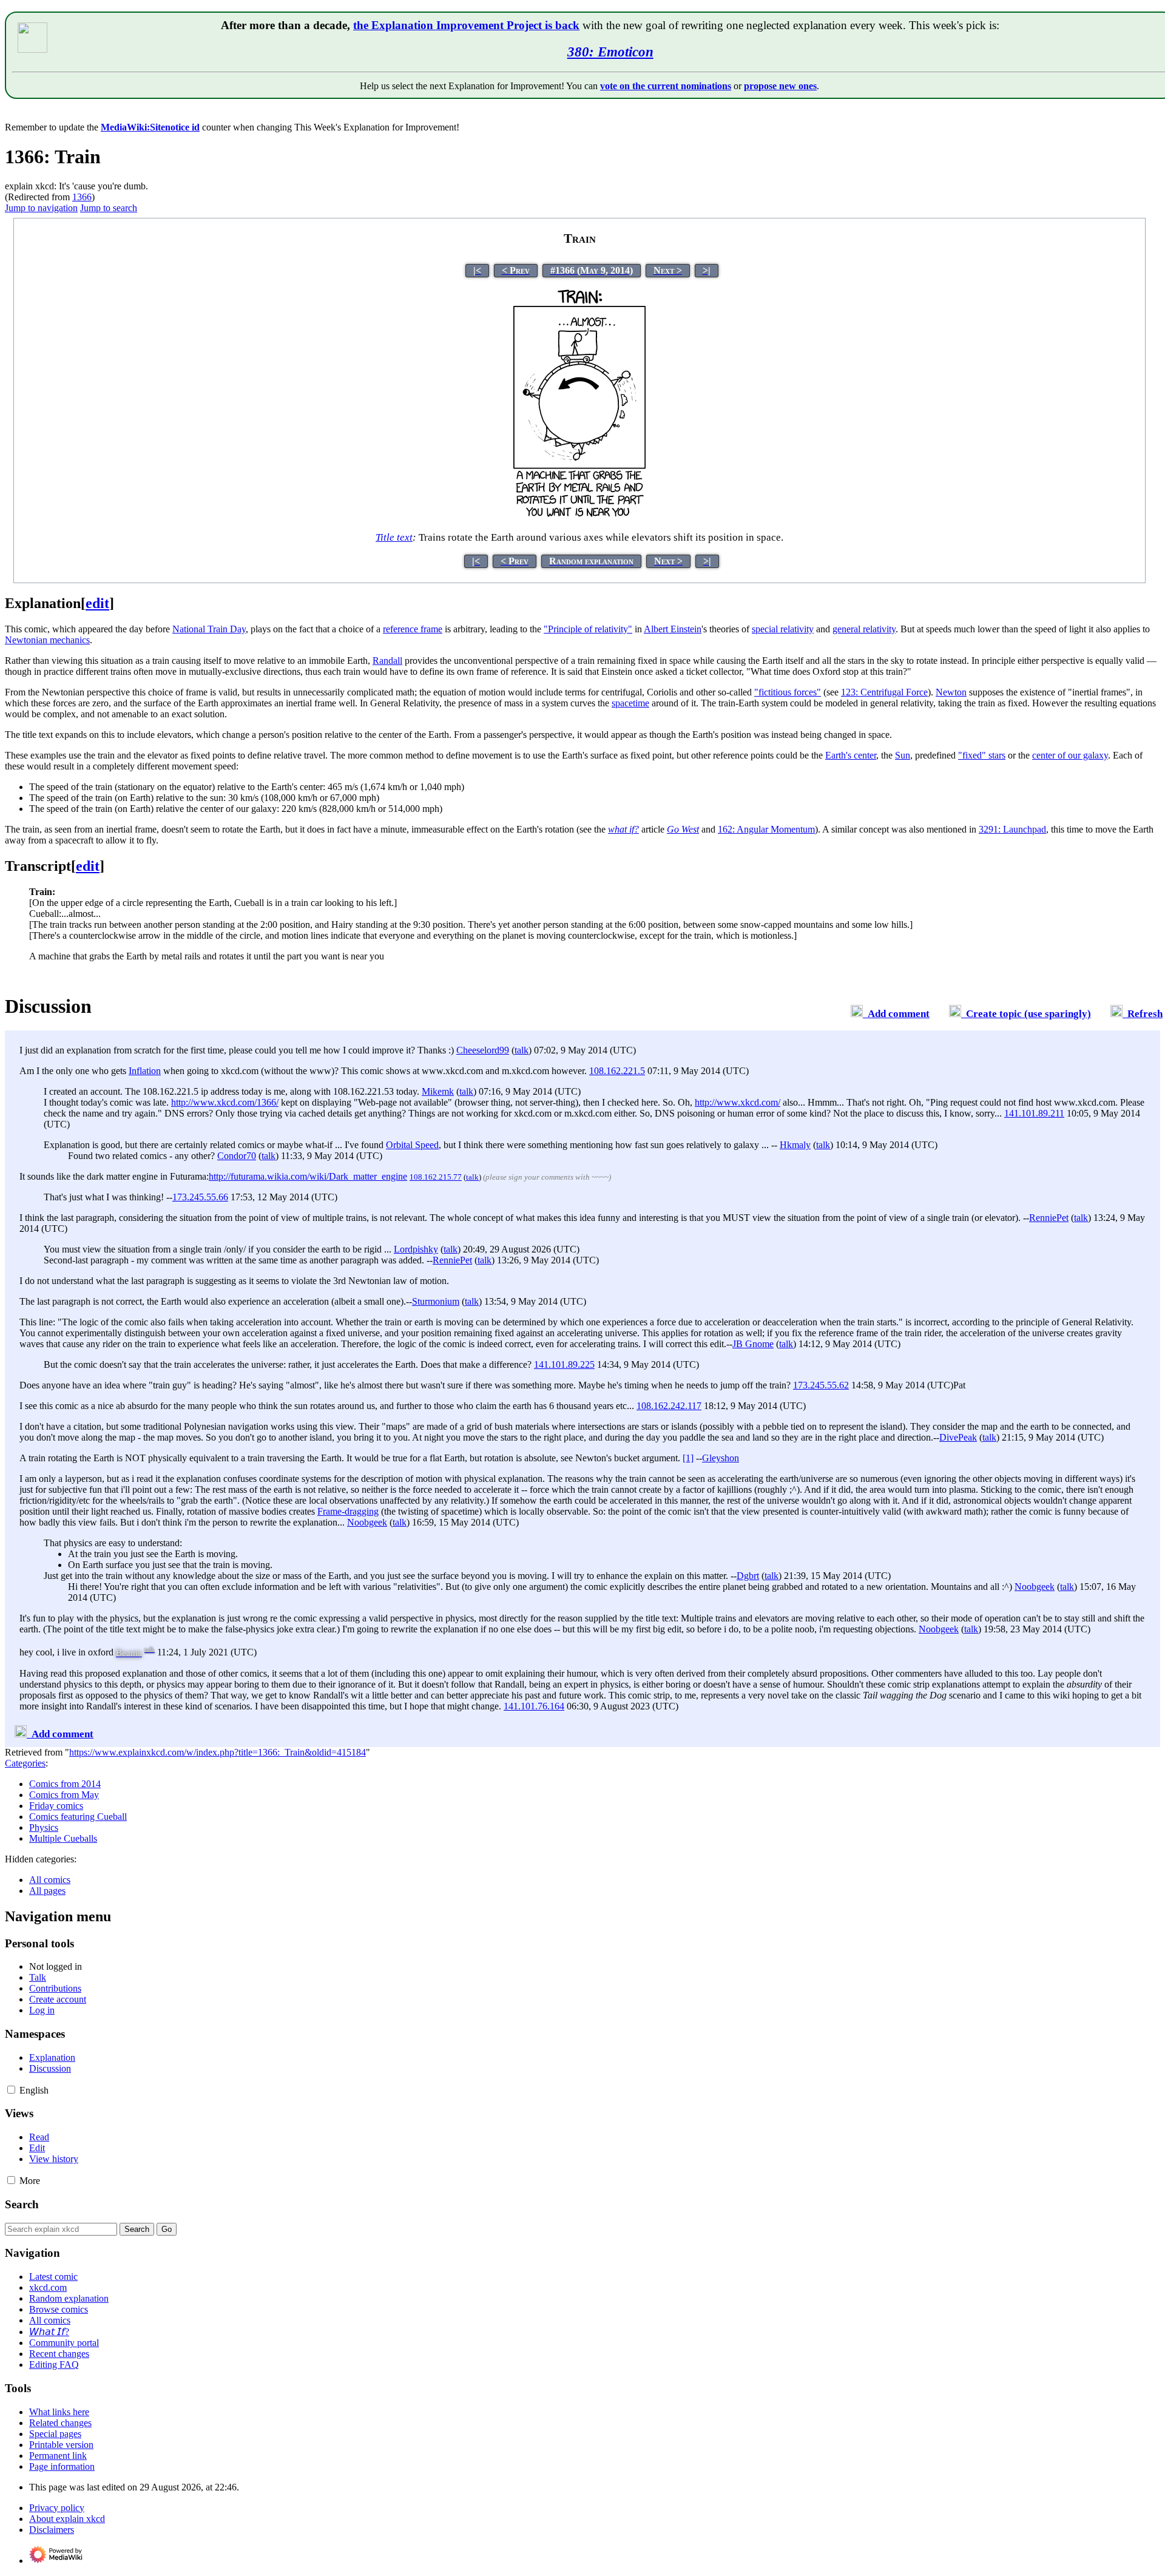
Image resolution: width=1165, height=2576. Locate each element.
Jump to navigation (41, 208)
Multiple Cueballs (63, 1838)
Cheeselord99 (483, 1050)
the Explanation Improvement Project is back (466, 25)
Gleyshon (721, 1458)
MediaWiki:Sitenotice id (150, 127)
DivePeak (958, 1437)
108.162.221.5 (617, 1071)
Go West (683, 829)
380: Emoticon (610, 52)
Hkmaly (795, 1145)
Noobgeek (367, 1522)
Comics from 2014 (65, 1784)
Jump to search (109, 208)
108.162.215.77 (436, 1177)
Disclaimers (52, 2530)
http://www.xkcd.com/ (738, 1102)
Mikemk (438, 1091)
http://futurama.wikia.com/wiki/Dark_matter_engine (308, 1176)
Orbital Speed (412, 1145)
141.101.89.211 (1034, 1113)
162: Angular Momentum (766, 829)
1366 (82, 197)
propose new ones (780, 86)
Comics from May (64, 1795)
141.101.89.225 (564, 1364)
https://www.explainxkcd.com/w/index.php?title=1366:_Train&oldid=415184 (218, 1752)
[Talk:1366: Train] (857, 1014)
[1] (688, 1458)
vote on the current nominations (666, 86)
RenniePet (1049, 1218)
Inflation (145, 1071)
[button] (11, 2090)
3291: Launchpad (1012, 829)
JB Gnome (753, 1344)
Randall (387, 661)
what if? (623, 829)
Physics (44, 1827)
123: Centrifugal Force (884, 692)
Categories (25, 1763)
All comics (50, 1880)
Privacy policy (57, 2508)
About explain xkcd (67, 2519)
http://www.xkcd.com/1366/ (225, 1102)
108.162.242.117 (669, 1406)
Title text (394, 537)
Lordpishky (416, 1249)
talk (522, 1050)
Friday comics (56, 1806)
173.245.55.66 (200, 1197)
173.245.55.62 (821, 1385)
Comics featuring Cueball (78, 1817)
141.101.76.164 (534, 1706)
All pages (47, 1891)
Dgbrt (748, 1576)
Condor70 (237, 1156)
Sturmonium (436, 1301)
